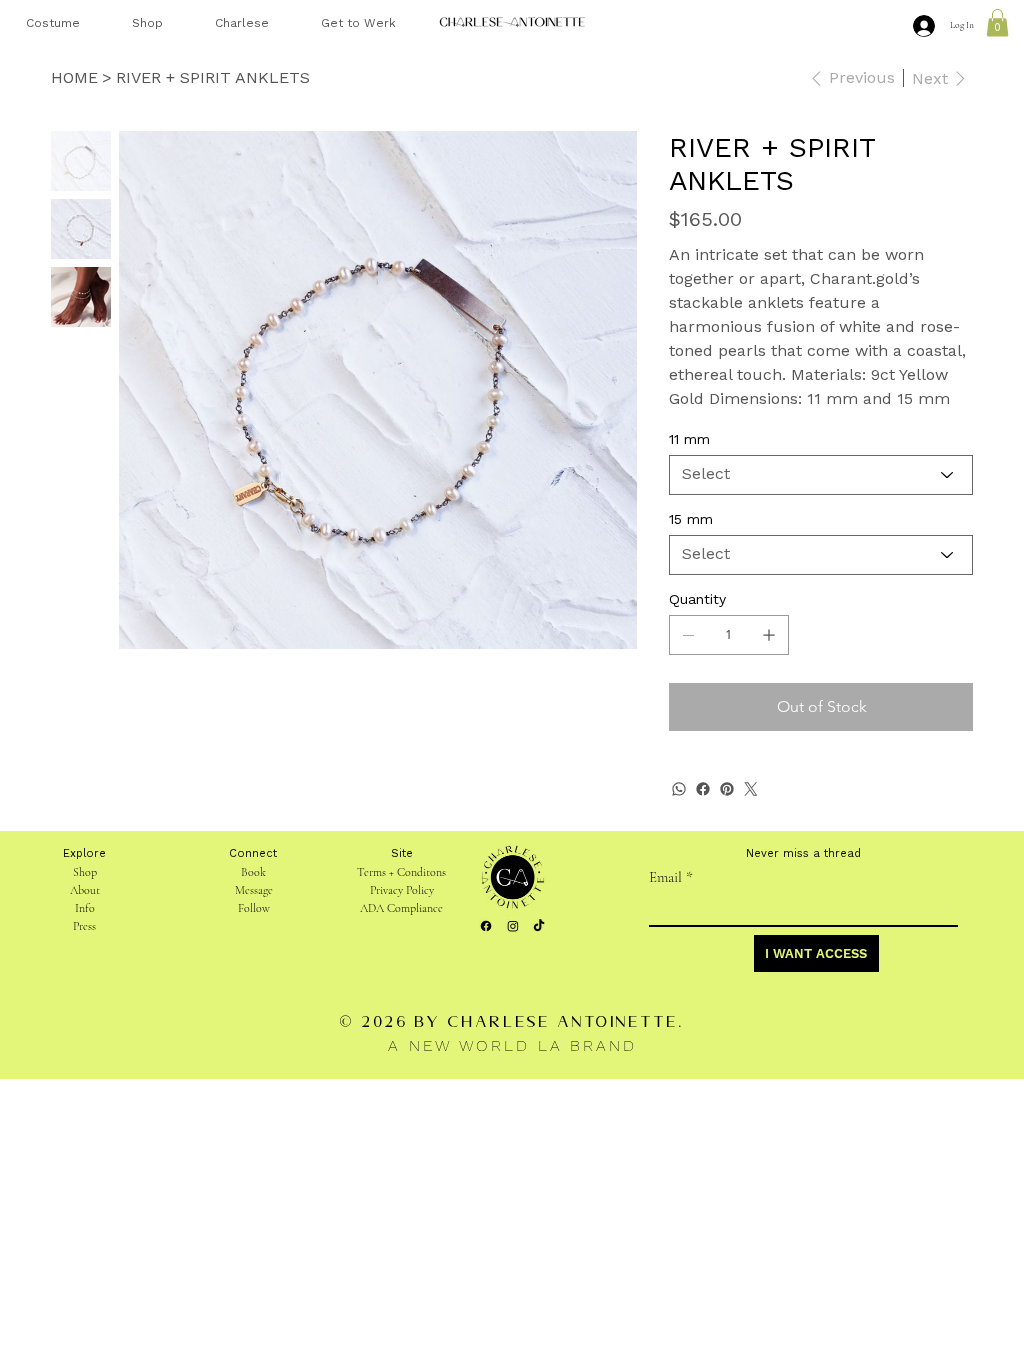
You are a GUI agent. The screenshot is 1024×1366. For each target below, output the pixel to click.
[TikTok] (539, 926)
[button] (997, 22)
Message (254, 890)
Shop (85, 872)
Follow (254, 908)
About (85, 890)
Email (671, 877)
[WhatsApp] (679, 789)
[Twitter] (751, 789)
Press (84, 926)
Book (253, 872)
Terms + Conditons (401, 872)
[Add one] (769, 635)
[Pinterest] (727, 789)
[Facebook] (703, 789)
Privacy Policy (402, 890)
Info (85, 908)
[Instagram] (513, 926)
